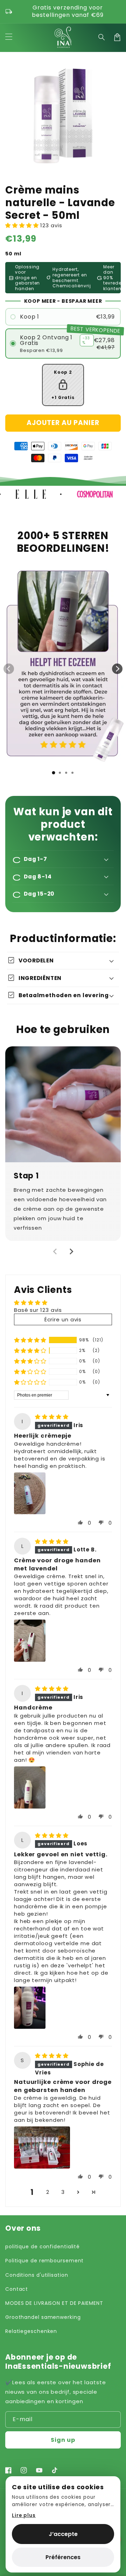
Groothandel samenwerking (43, 2317)
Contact (17, 2289)
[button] (102, 37)
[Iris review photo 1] (30, 1493)
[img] (52, 1417)
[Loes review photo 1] (30, 2008)
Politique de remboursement (44, 2261)
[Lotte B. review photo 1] (30, 1641)
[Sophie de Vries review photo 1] (42, 2147)
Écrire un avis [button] (63, 1319)
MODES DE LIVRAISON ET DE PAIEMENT (54, 2303)
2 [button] (48, 2192)
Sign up (63, 2440)
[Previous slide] (9, 669)
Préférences (63, 2557)
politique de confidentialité (43, 2247)
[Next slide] (117, 669)
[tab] (54, 773)
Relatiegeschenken (31, 2331)
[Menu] (9, 37)
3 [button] (63, 2192)
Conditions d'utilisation (37, 2275)
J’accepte (63, 2534)
